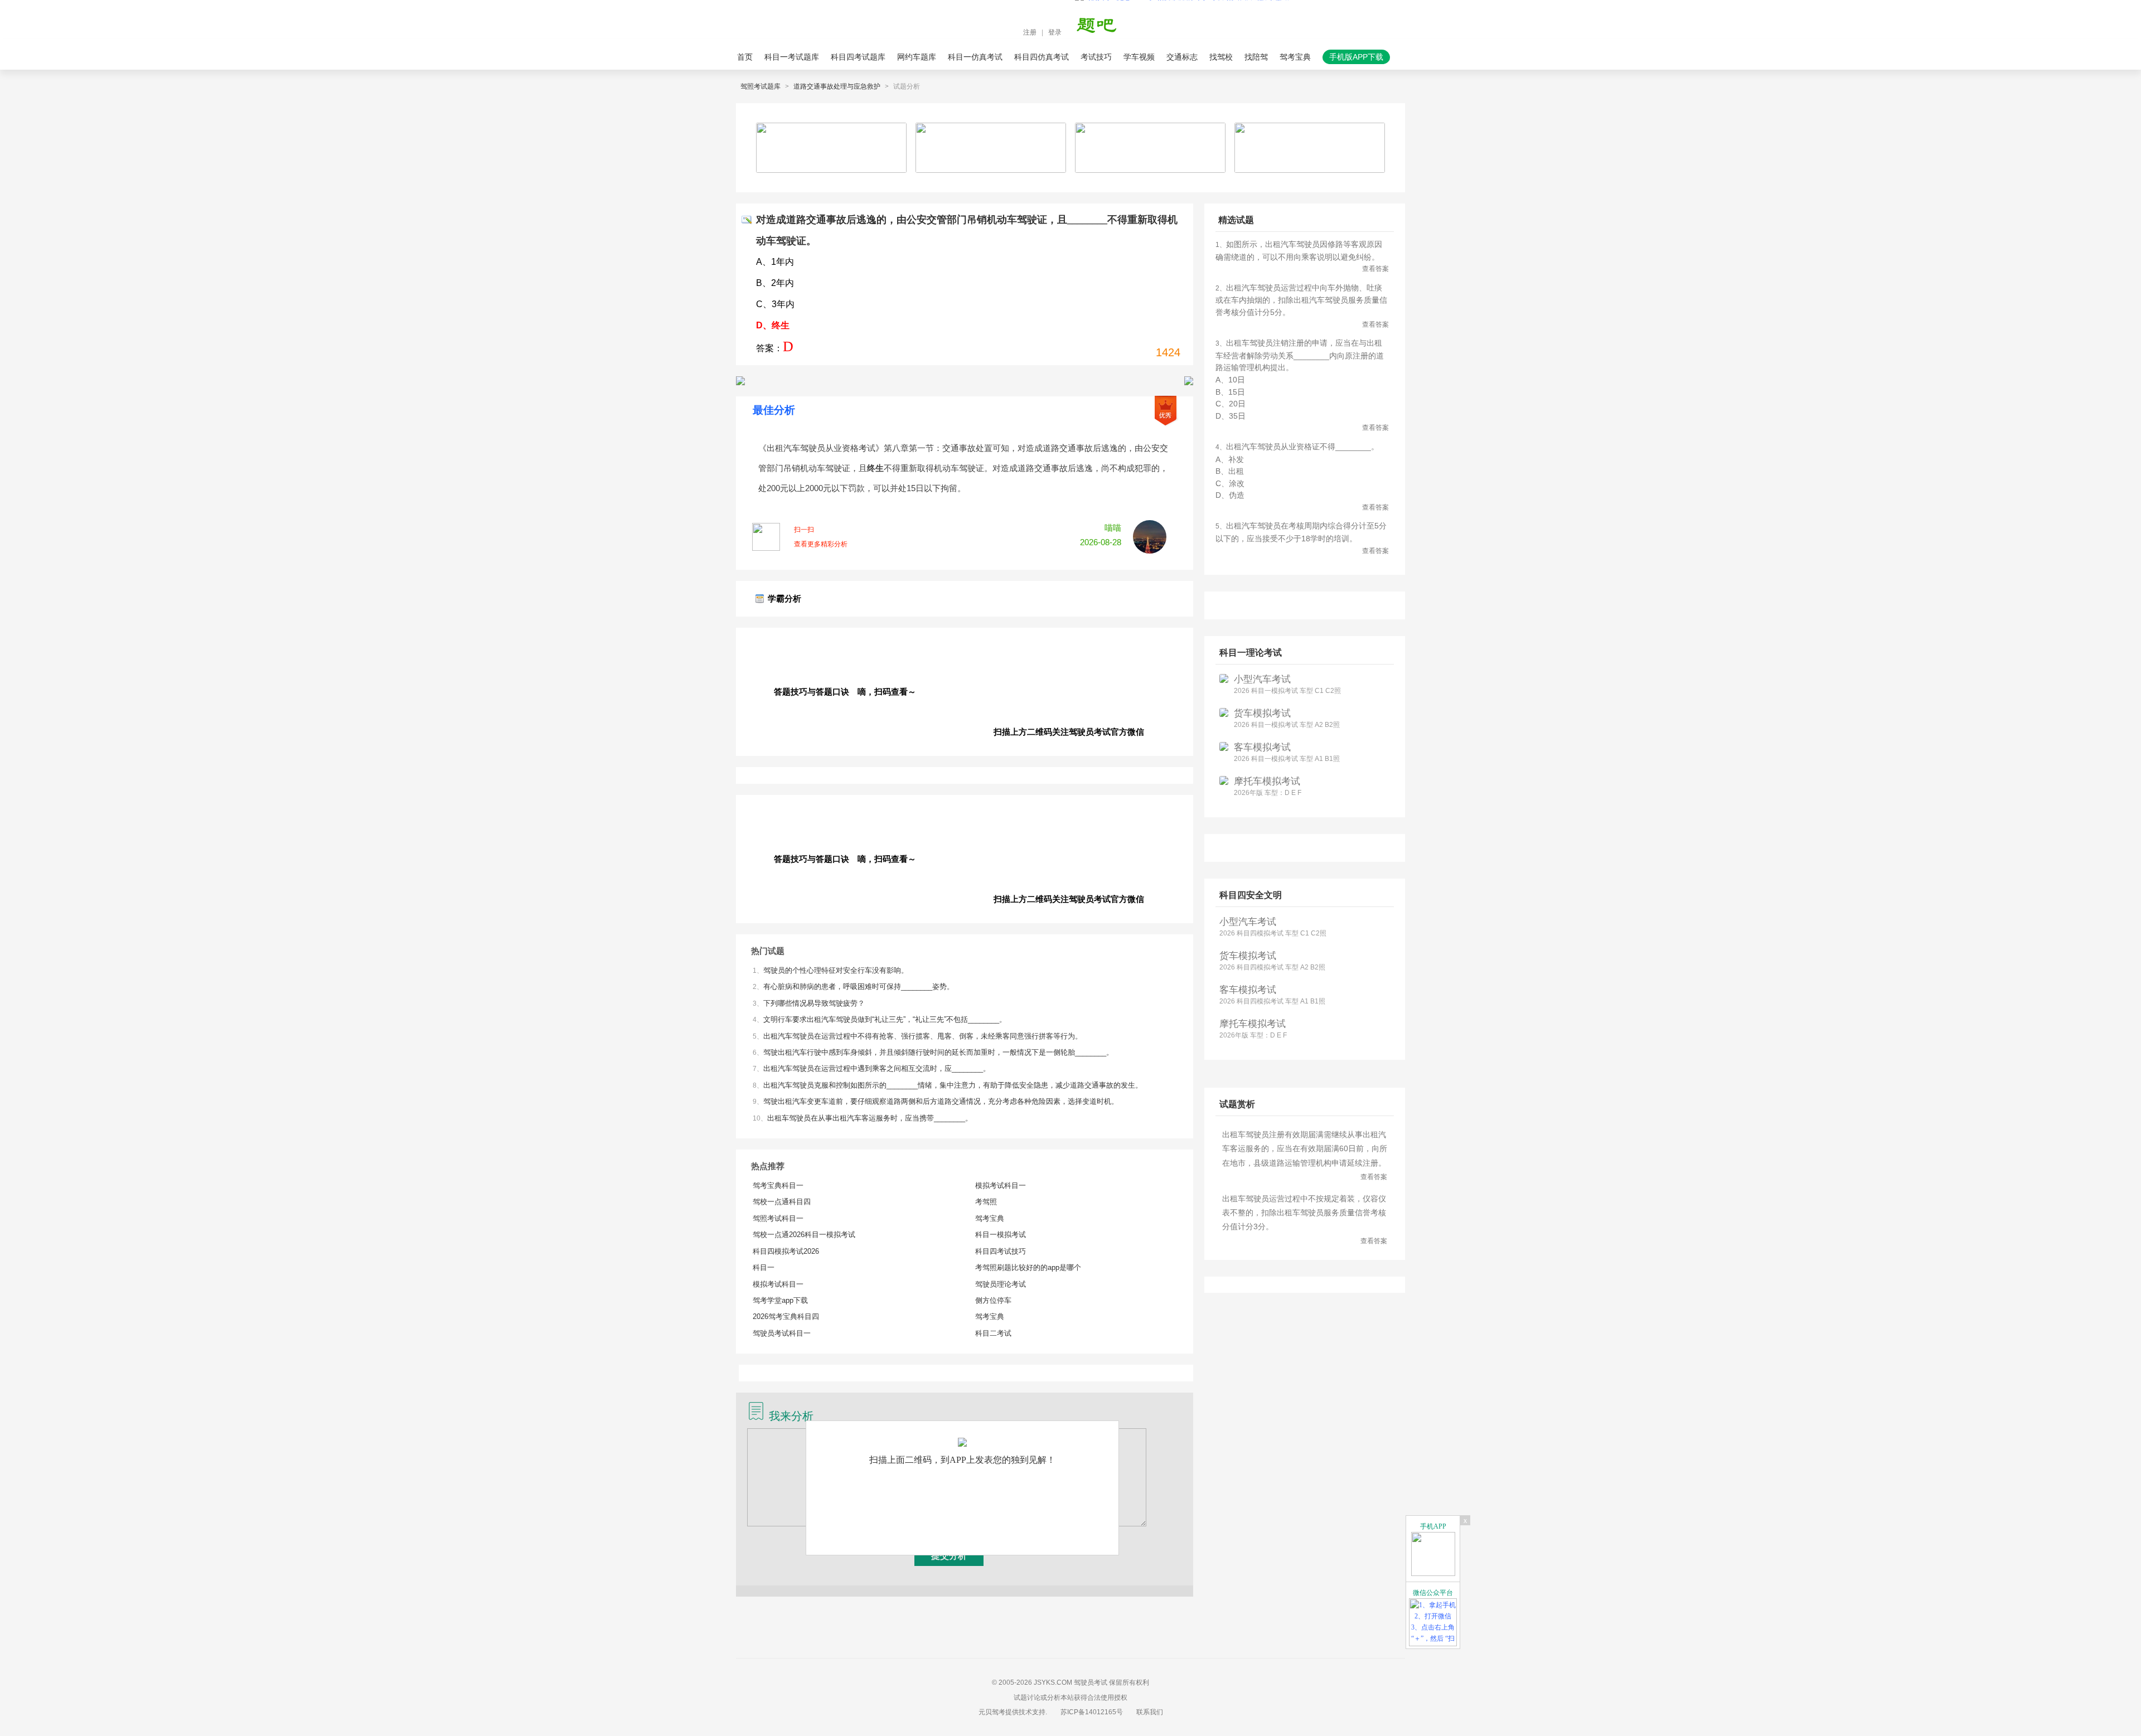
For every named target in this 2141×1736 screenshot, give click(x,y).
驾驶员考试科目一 (782, 1333)
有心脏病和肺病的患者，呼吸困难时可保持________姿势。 (859, 986)
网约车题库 (917, 57)
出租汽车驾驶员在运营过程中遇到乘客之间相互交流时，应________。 (877, 1068)
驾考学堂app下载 (780, 1300)
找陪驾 (1256, 57)
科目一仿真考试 (975, 57)
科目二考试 (993, 1333)
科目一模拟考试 (1001, 1235)
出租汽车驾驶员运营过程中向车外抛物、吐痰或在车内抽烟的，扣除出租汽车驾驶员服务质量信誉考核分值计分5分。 (1302, 306)
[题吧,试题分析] (1103, 32)
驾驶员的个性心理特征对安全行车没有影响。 (836, 970)
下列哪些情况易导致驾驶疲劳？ (814, 1003)
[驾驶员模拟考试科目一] (740, 381)
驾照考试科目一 (778, 1218)
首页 (745, 57)
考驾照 (986, 1202)
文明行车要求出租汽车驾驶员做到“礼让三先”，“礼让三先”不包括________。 (885, 1019)
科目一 (764, 1267)
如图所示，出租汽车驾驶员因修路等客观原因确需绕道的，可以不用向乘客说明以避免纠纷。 (1302, 256)
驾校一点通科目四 (782, 1202)
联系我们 (1150, 1712)
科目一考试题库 (792, 57)
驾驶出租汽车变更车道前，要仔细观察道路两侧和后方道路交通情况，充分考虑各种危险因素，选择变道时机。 (941, 1101)
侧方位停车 (993, 1300)
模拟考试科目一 (778, 1284)
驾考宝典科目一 (778, 1185)
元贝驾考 (992, 1712)
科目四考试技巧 (1001, 1251)
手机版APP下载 (1356, 57)
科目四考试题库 (858, 57)
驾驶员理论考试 (1001, 1284)
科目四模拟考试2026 (786, 1251)
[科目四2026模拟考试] (1189, 381)
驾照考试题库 (761, 86)
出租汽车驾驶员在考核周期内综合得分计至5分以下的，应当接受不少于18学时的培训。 (1302, 538)
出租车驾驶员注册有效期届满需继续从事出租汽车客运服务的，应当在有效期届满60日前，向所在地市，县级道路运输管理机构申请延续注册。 (1305, 1155)
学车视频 (1139, 57)
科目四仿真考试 (1042, 57)
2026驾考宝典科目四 (786, 1316)
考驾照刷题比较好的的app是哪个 (1028, 1267)
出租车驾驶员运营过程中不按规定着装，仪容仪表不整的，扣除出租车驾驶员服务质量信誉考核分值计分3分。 (1305, 1219)
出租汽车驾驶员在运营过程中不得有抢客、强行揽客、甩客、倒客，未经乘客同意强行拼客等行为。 (923, 1036)
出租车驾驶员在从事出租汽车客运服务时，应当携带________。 (870, 1118)
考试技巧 (1096, 57)
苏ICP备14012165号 (1092, 1712)
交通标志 (1182, 57)
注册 (1030, 32)
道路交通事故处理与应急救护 (837, 86)
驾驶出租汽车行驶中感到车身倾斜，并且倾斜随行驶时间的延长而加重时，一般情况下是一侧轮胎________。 (938, 1052)
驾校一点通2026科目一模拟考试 (804, 1235)
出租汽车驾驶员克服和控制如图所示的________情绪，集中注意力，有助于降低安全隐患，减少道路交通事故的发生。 (953, 1085)
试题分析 (907, 86)
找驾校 (1221, 57)
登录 (1055, 32)
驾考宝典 (1295, 57)
